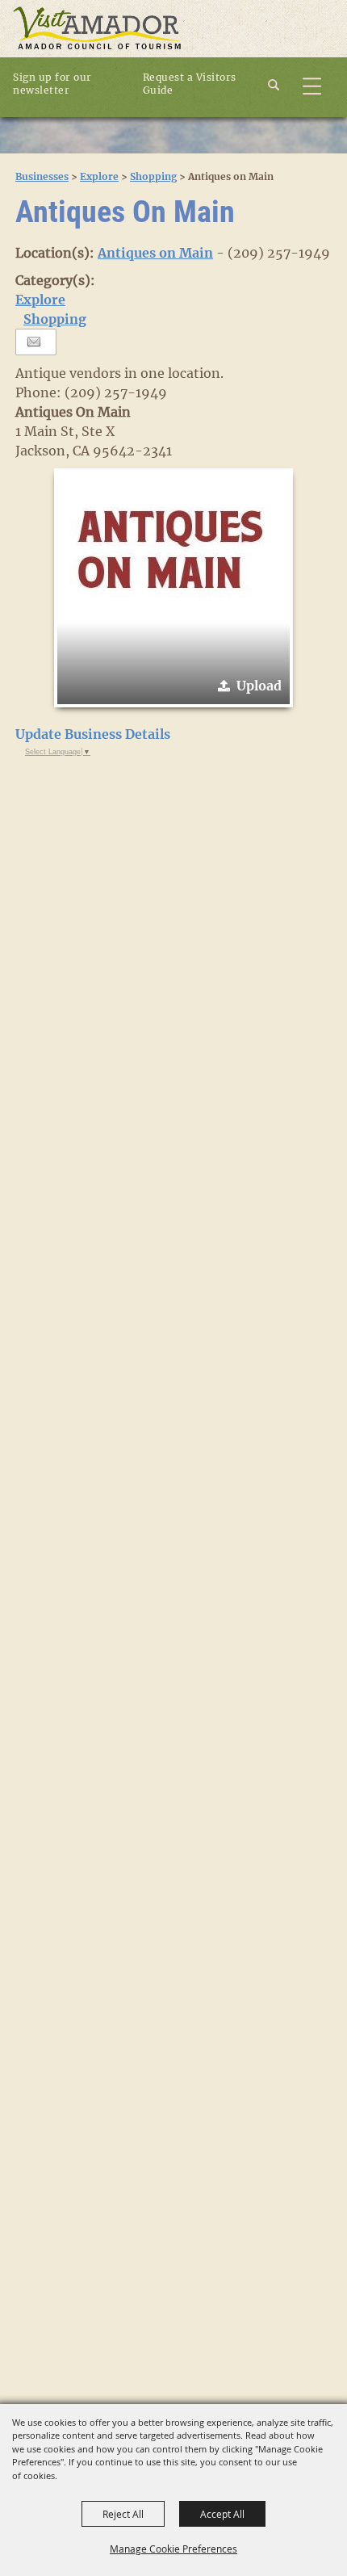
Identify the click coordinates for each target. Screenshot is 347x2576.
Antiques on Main (155, 253)
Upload (259, 686)
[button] (283, 83)
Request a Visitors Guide (190, 84)
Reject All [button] (123, 2514)
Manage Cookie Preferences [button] (173, 2549)
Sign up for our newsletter (52, 84)
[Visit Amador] (97, 29)
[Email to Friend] (34, 342)
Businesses (42, 176)
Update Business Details (93, 734)
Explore (99, 176)
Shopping (153, 176)
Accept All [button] (222, 2514)
